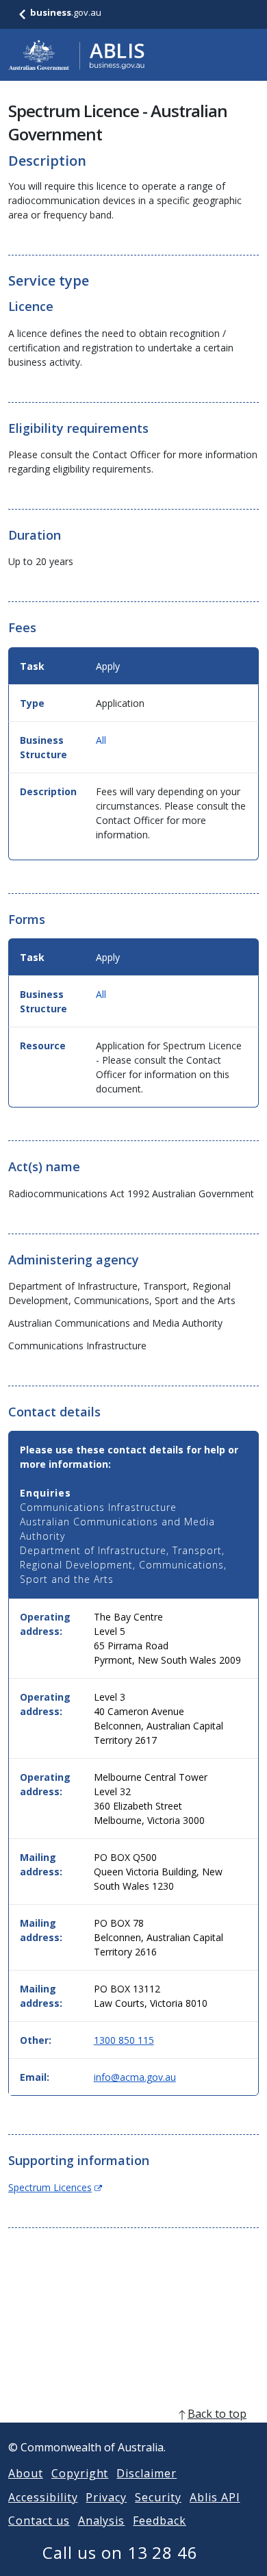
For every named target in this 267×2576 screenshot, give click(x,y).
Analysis (102, 2521)
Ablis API (215, 2497)
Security (158, 2497)
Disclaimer (147, 2473)
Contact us (39, 2521)
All (101, 740)
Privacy (106, 2497)
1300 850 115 (124, 2040)
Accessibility (43, 2497)
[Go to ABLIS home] (77, 55)
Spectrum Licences (55, 2187)
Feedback (160, 2521)
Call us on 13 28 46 (120, 2552)
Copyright (80, 2473)
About (26, 2473)
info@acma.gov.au (135, 2077)
